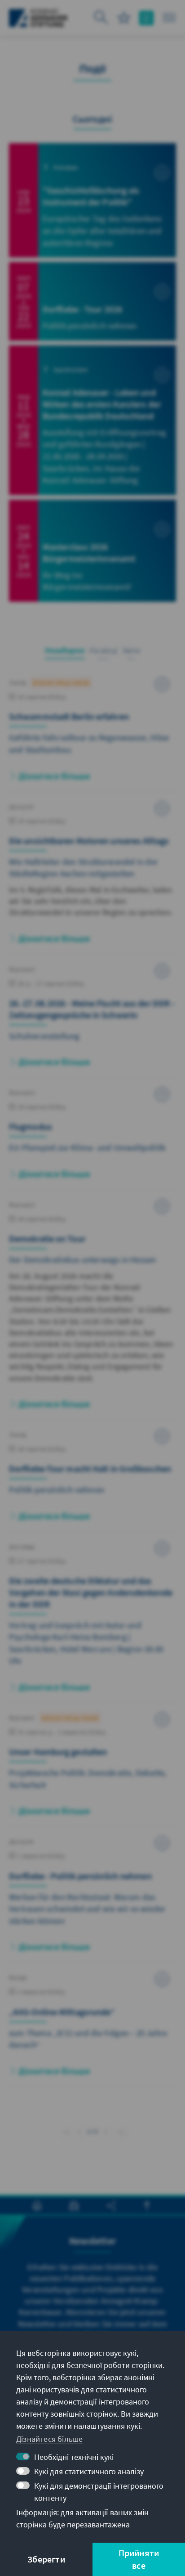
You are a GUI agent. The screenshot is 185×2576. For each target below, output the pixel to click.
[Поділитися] (111, 2206)
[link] (79, 2132)
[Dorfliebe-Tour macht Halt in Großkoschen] (92, 1480)
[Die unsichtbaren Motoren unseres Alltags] (92, 878)
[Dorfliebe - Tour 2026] (92, 301)
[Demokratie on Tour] (92, 1309)
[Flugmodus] (92, 1138)
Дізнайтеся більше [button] (49, 2439)
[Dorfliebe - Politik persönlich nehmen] (92, 1899)
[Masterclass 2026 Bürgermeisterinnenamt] (92, 551)
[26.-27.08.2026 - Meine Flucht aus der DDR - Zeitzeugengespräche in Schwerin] (92, 1021)
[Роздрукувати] (37, 2206)
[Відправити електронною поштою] (74, 2206)
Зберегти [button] (46, 2559)
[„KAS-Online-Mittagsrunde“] (92, 2029)
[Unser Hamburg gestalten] (92, 1769)
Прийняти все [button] (139, 2559)
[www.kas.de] (38, 18)
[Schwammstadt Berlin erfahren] (92, 734)
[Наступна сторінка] (106, 2130)
